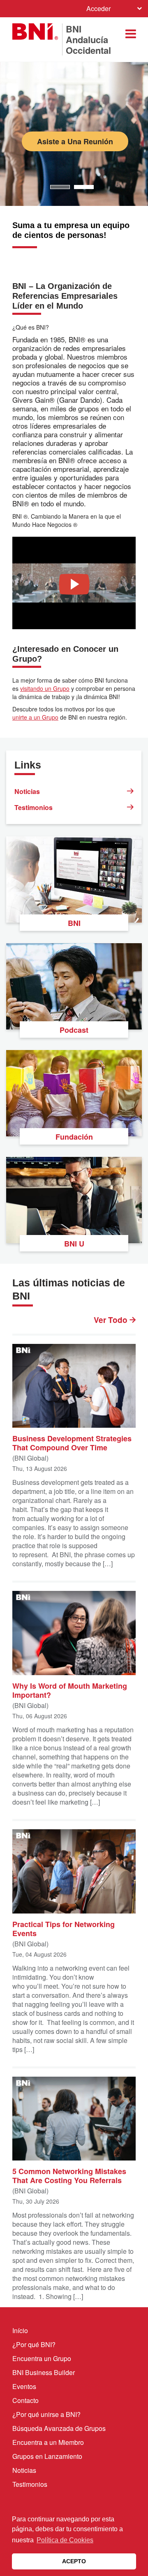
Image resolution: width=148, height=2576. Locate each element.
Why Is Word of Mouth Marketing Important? (70, 1690)
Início (20, 2330)
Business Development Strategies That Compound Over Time (72, 1443)
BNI (74, 923)
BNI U (74, 1244)
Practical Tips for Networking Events (64, 1928)
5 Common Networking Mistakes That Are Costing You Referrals (69, 2175)
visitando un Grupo (45, 688)
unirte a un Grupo (35, 717)
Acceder (98, 8)
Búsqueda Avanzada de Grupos (59, 2428)
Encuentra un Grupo (42, 2358)
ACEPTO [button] (74, 2561)
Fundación (74, 1137)
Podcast (74, 1030)
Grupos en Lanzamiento (47, 2456)
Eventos (24, 2386)
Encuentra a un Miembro (48, 2442)
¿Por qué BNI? (34, 2344)
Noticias (27, 791)
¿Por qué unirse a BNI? (46, 2414)
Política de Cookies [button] (65, 2540)
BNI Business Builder (44, 2372)
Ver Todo (112, 1320)
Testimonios (34, 807)
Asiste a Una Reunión (76, 141)
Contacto (25, 2400)
